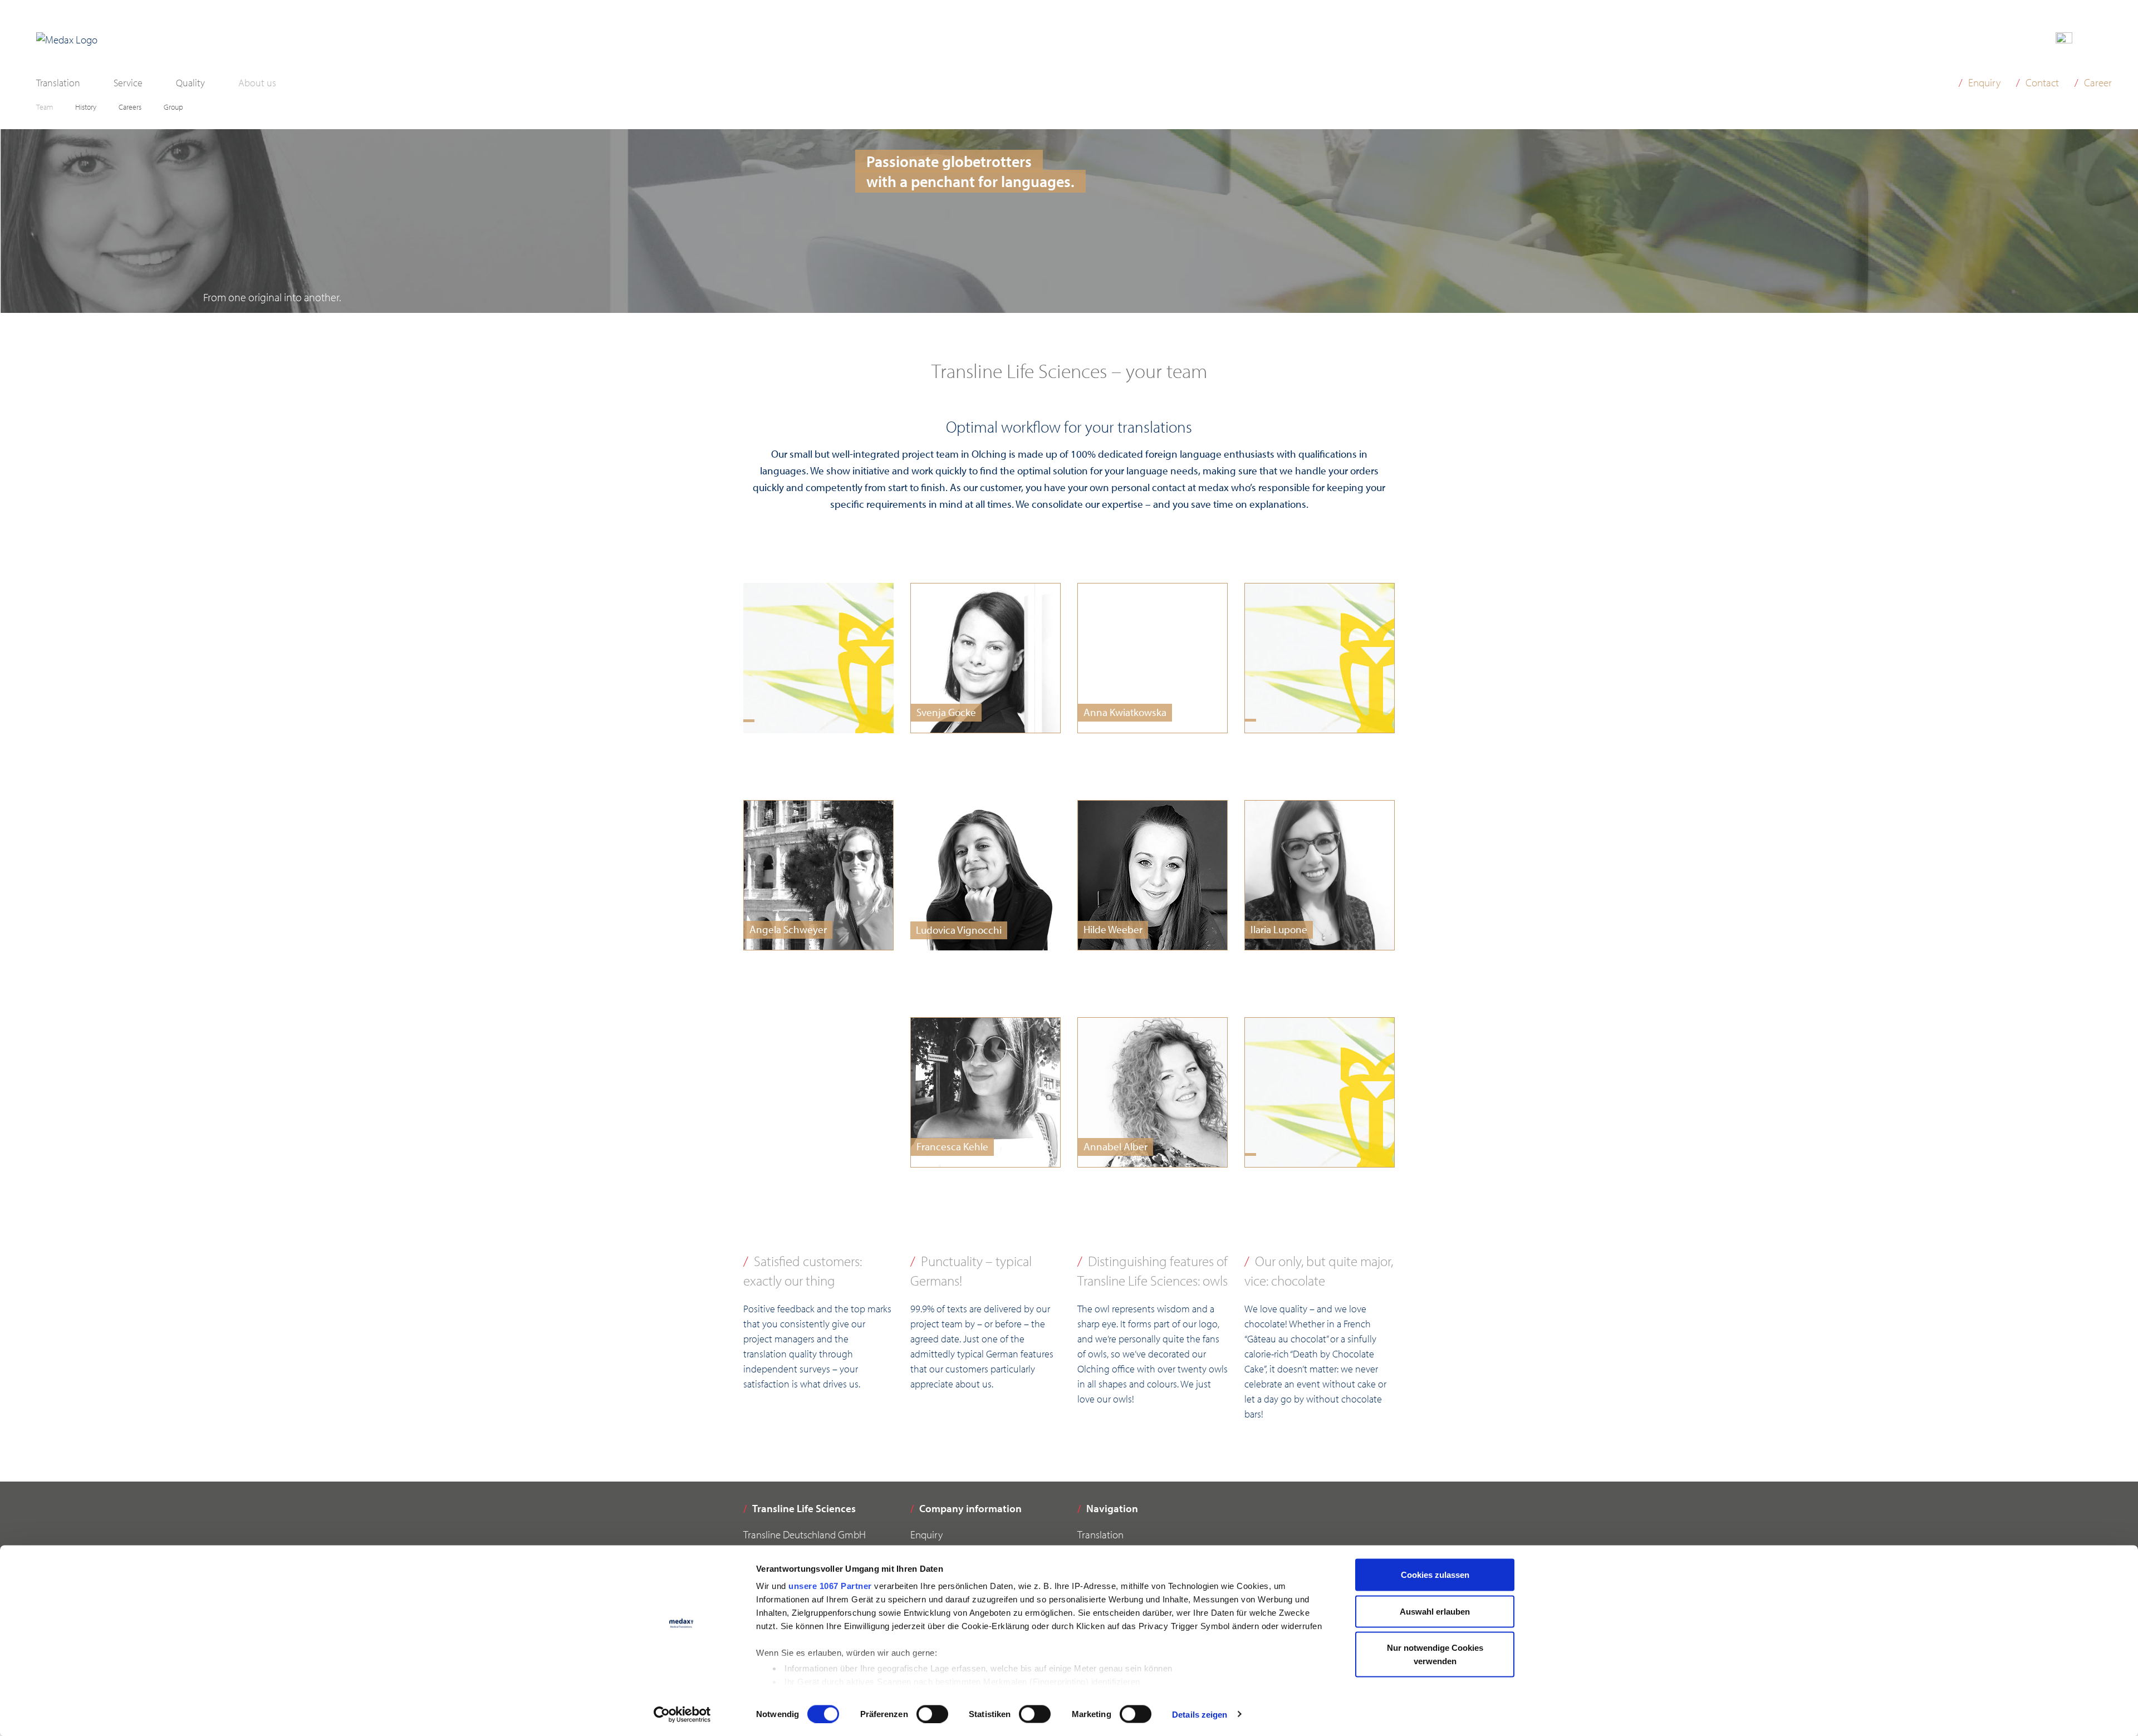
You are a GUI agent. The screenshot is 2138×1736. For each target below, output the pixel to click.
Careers (130, 107)
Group (173, 107)
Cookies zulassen (1435, 1575)
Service (128, 83)
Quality (190, 83)
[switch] (932, 1714)
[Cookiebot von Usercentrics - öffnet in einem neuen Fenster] (682, 1714)
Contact (2042, 82)
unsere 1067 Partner (830, 1586)
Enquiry (1984, 82)
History (86, 107)
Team (45, 107)
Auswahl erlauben (1435, 1611)
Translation (58, 83)
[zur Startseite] (67, 40)
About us (257, 83)
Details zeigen (1200, 1714)
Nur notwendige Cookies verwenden (1435, 1654)
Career (2098, 82)
